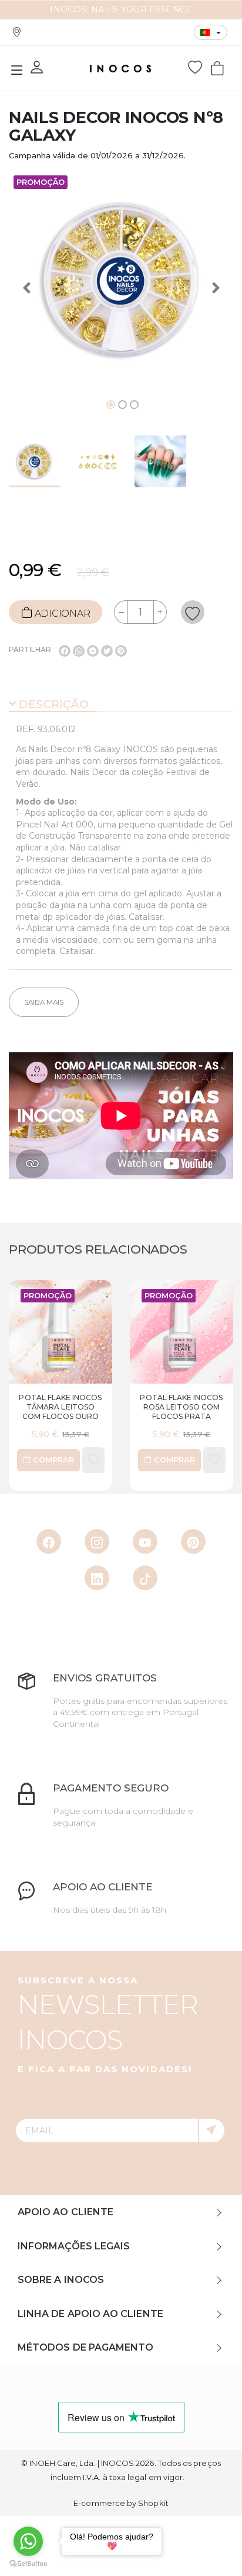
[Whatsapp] (79, 651)
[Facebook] (65, 651)
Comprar (117, 1460)
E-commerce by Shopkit (121, 2503)
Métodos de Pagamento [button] (85, 2347)
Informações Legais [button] (74, 2246)
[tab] (121, 705)
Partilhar (30, 649)
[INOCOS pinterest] (193, 1541)
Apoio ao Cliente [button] (65, 2212)
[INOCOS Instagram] (97, 1541)
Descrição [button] (52, 704)
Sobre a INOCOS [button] (61, 2280)
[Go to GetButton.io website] (28, 2564)
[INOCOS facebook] (49, 1541)
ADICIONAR (61, 614)
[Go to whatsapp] (28, 2541)
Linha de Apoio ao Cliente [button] (90, 2314)
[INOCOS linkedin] (97, 1578)
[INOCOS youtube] (145, 1541)
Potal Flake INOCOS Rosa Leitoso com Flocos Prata (125, 1407)
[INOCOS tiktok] (145, 1578)
